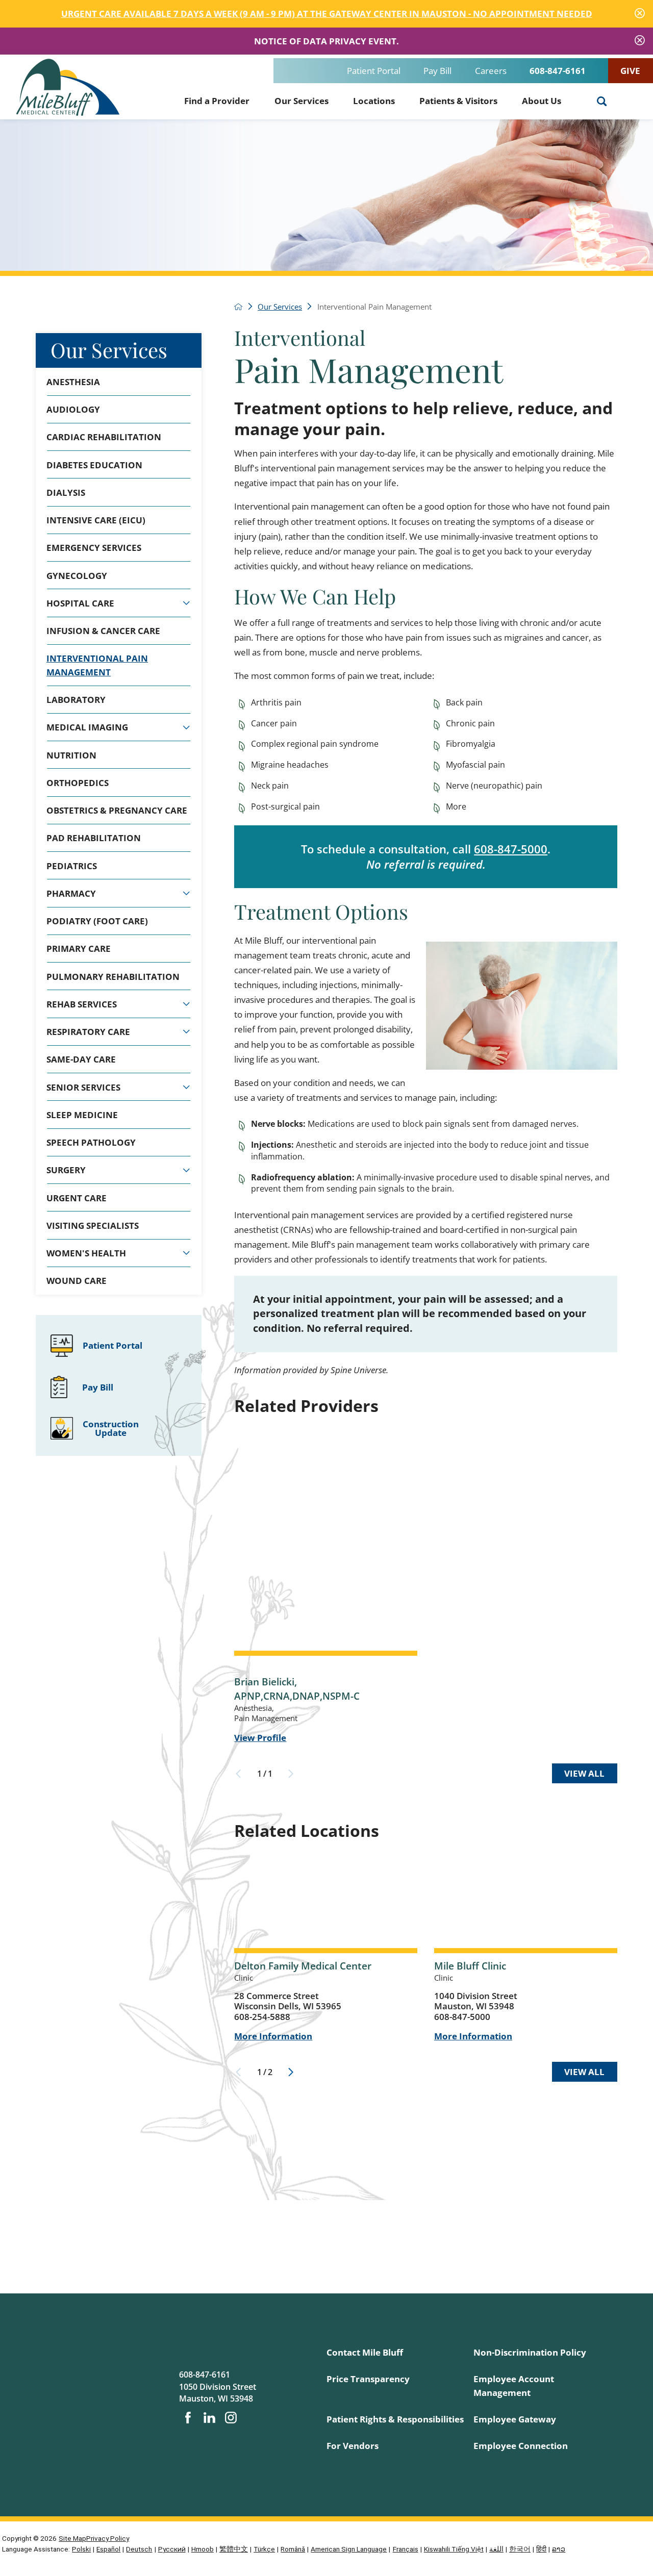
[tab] (186, 603)
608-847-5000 (511, 849)
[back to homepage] (238, 307)
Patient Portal (374, 71)
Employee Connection (521, 2446)
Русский (172, 2549)
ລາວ (559, 2549)
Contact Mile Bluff (365, 2352)
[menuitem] (217, 99)
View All (584, 1773)
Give (630, 71)
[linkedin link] (209, 2418)
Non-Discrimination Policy (530, 2352)
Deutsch (139, 2549)
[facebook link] (188, 2418)
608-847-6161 (558, 71)
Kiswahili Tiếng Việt (454, 2549)
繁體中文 (234, 2549)
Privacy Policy (108, 2538)
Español (108, 2549)
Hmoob (203, 2549)
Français (406, 2549)
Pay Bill (437, 71)
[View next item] (291, 2072)
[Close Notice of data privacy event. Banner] (640, 41)
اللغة (496, 2549)
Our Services (302, 101)
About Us (542, 101)
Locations (374, 101)
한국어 (520, 2549)
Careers (491, 71)
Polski (81, 2549)
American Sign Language (349, 2549)
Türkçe (264, 2549)
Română (293, 2549)
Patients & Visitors (458, 101)
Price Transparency (368, 2379)
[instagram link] (231, 2418)
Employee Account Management (514, 2385)
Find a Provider (217, 101)
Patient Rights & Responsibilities (395, 2419)
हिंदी (541, 2549)
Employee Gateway (515, 2419)
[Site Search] (602, 102)
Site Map (72, 2538)
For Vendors (353, 2446)
